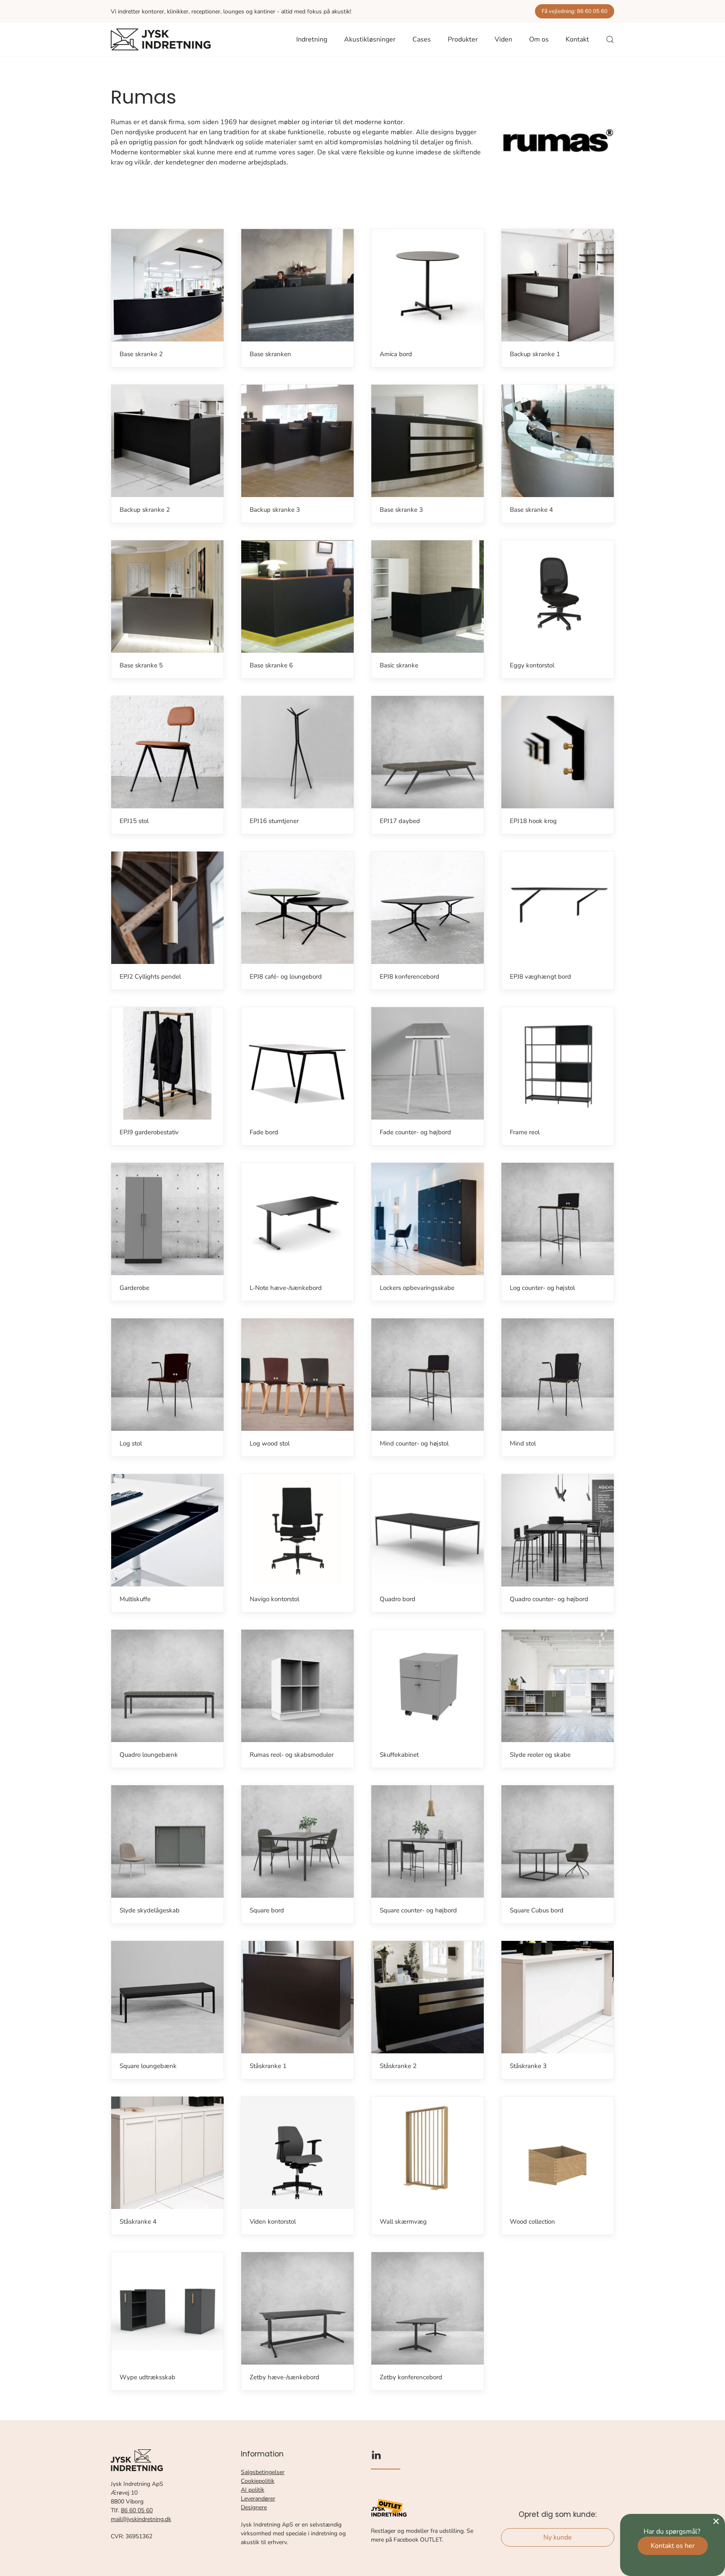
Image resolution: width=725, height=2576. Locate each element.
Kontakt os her (673, 2546)
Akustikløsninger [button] (370, 39)
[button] (610, 39)
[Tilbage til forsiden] (161, 39)
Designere (254, 2507)
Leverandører (258, 2499)
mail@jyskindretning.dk (141, 2519)
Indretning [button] (312, 39)
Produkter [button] (463, 39)
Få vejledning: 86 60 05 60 (575, 11)
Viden (503, 39)
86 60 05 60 (137, 2510)
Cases (422, 39)
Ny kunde (558, 2537)
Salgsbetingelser (263, 2472)
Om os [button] (539, 39)
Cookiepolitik (258, 2481)
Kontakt (577, 39)
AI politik (253, 2490)
